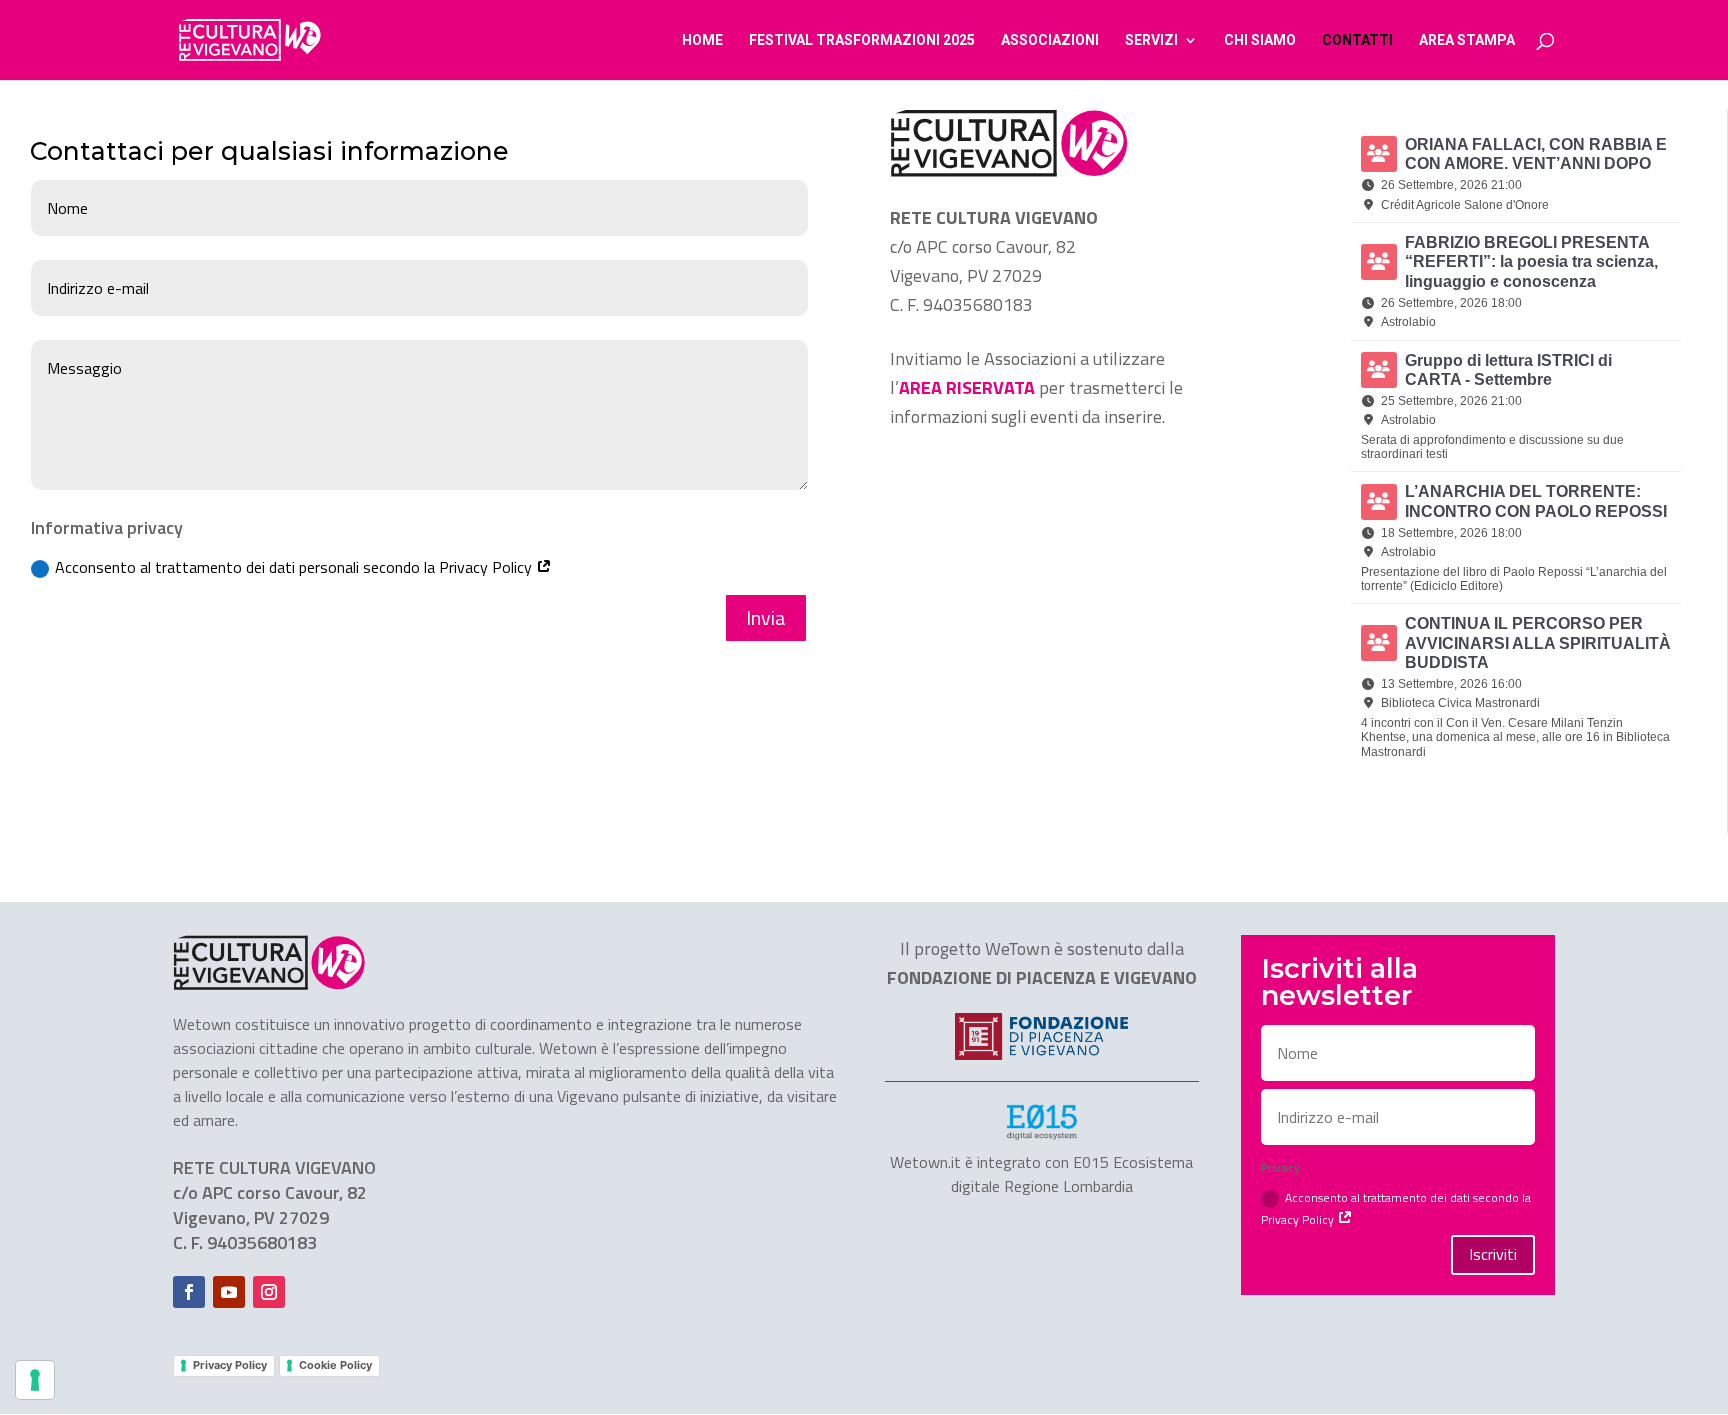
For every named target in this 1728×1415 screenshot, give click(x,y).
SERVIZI (1151, 40)
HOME (702, 40)
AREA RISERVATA (967, 387)
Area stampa (1467, 40)
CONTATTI (1357, 40)
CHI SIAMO (1260, 40)
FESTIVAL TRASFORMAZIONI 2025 (862, 40)
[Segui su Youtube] (229, 1292)
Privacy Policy (230, 1365)
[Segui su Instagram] (269, 1292)
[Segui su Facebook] (189, 1292)
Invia (766, 617)
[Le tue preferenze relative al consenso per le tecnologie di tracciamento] (35, 1380)
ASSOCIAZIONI (1050, 40)
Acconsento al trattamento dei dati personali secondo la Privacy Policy (295, 567)
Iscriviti (1493, 1254)
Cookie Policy (335, 1365)
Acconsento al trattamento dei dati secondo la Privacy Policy (1396, 1208)
